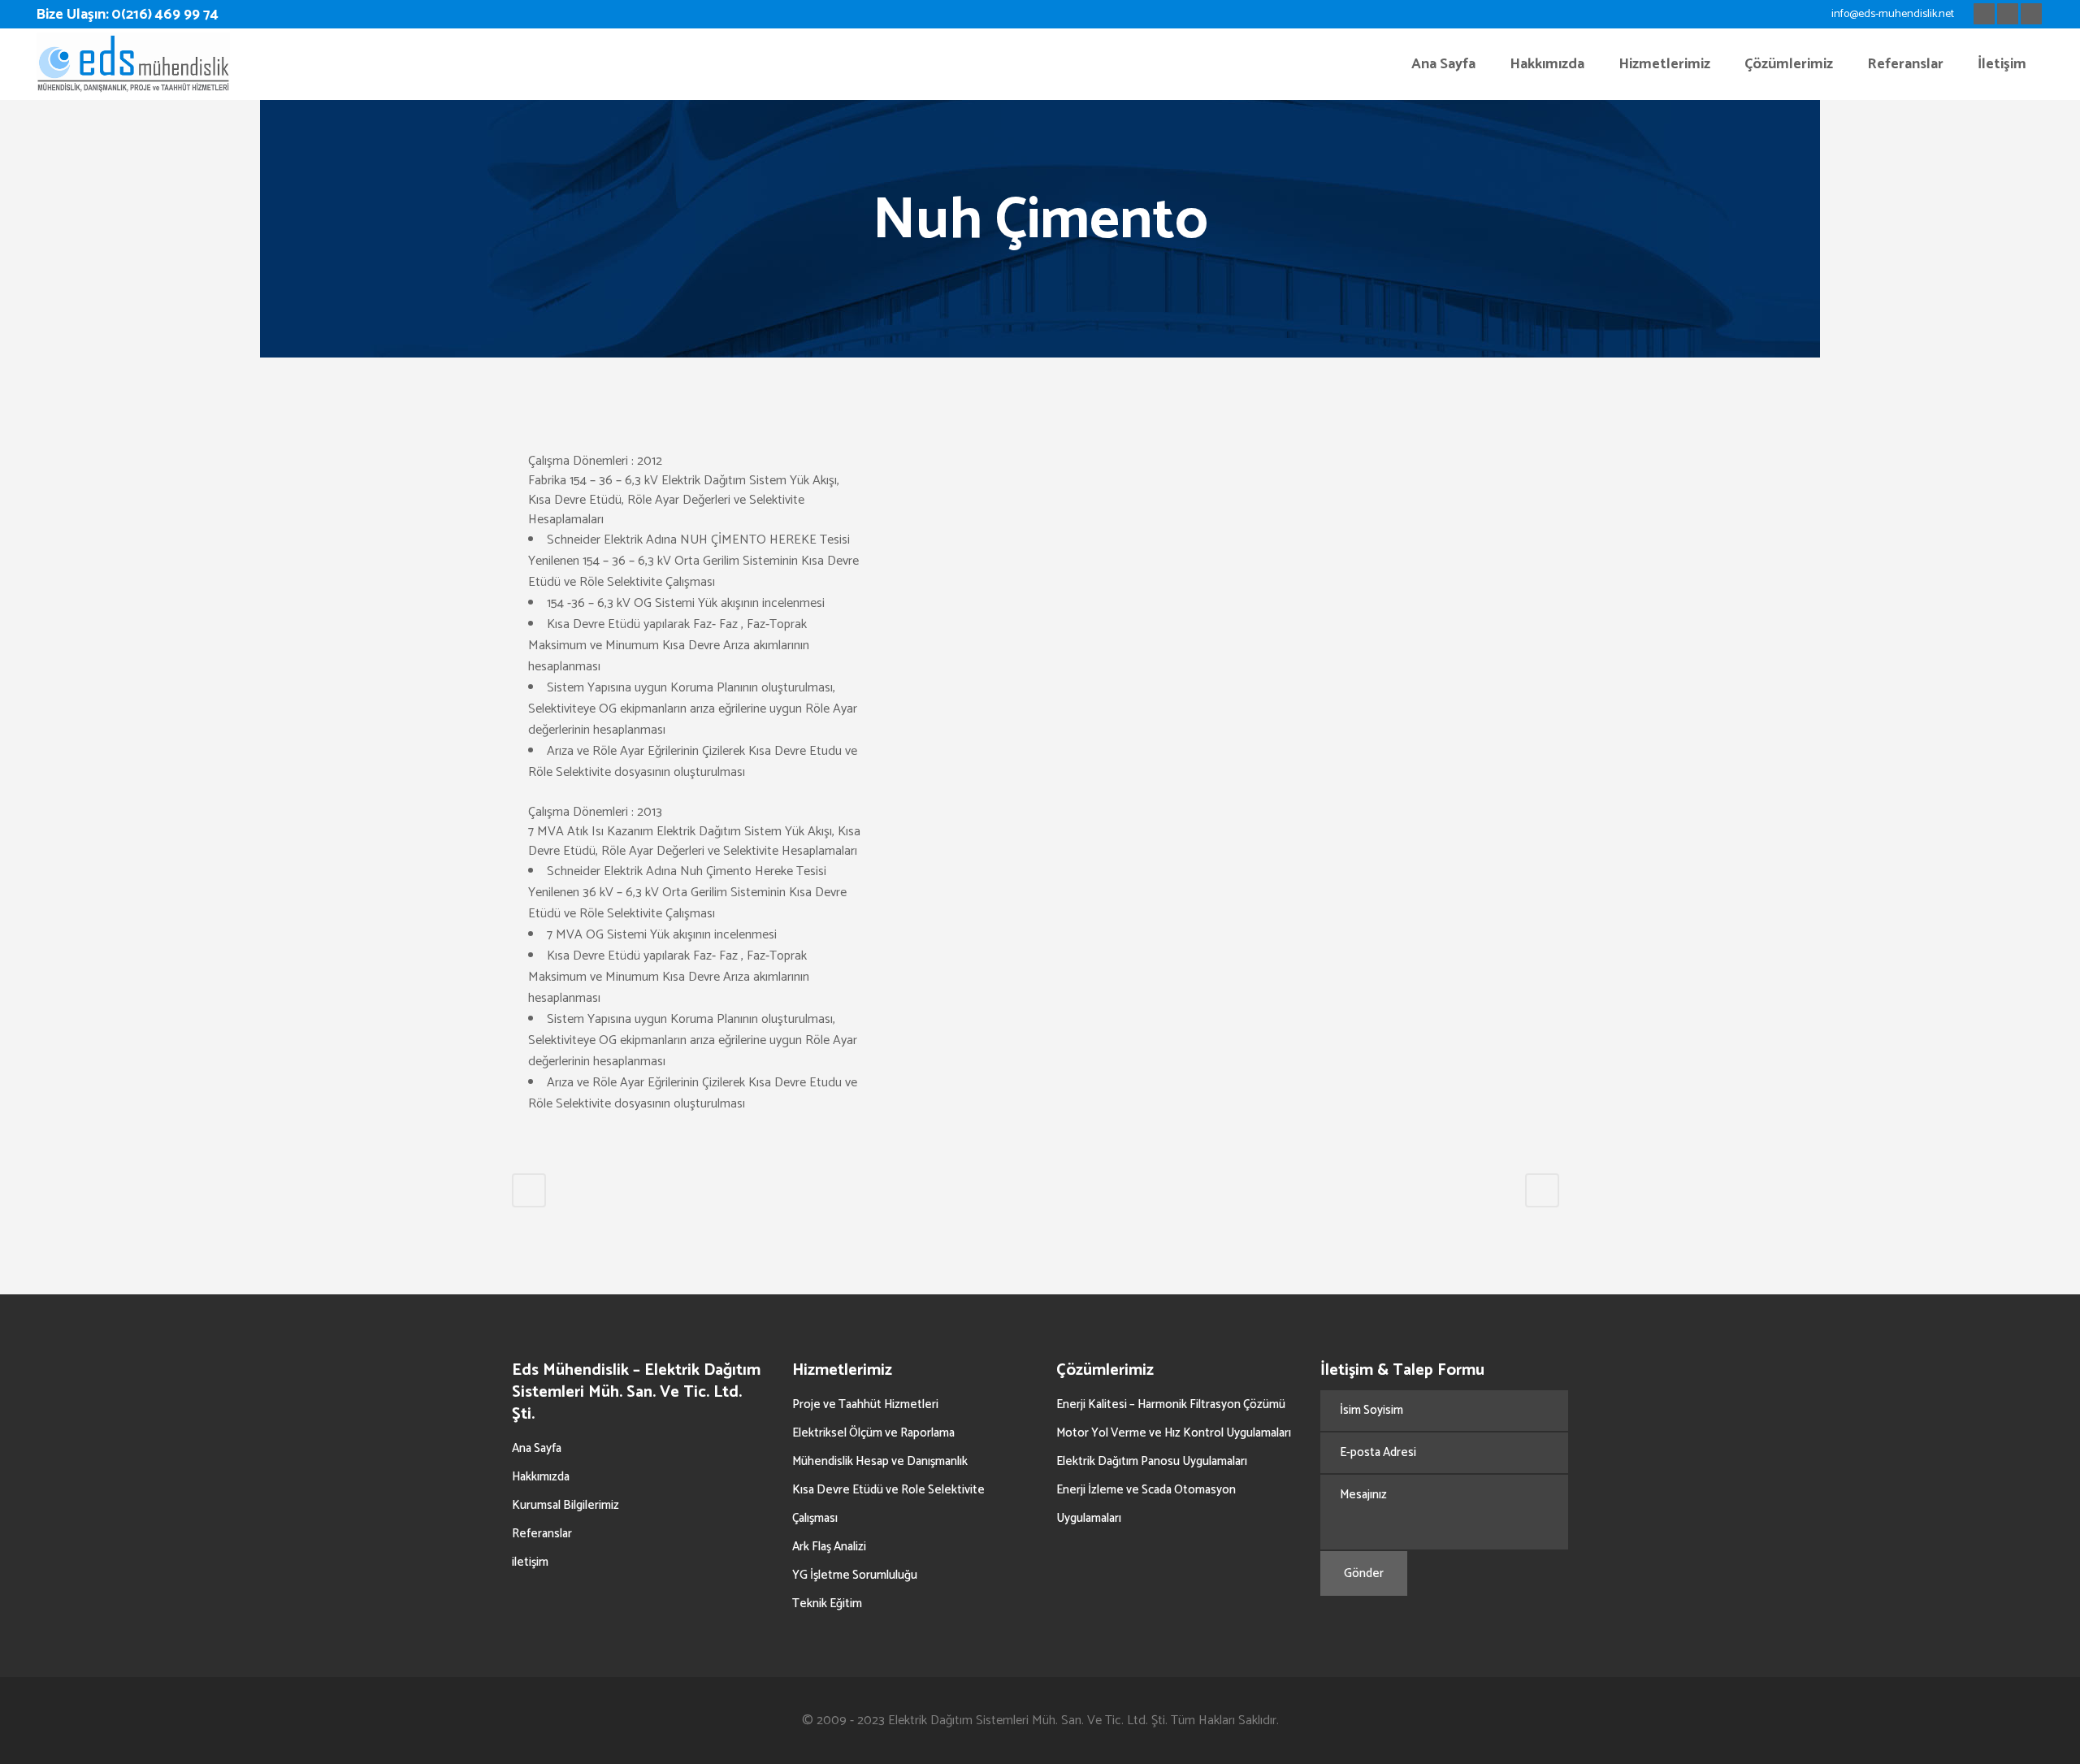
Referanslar (542, 1534)
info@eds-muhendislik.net (1893, 14)
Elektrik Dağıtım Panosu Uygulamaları (1152, 1461)
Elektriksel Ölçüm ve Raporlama (873, 1433)
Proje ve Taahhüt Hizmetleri (865, 1404)
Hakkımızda (541, 1477)
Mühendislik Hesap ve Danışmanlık (880, 1461)
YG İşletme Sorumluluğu (855, 1575)
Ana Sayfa (537, 1448)
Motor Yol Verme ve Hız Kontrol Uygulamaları (1174, 1433)
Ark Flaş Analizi (829, 1547)
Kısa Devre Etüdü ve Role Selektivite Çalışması (888, 1504)
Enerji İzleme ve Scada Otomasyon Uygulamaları (1146, 1504)
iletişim (530, 1562)
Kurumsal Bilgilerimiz (565, 1505)
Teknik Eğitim (827, 1604)
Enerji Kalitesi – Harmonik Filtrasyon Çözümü (1171, 1404)
